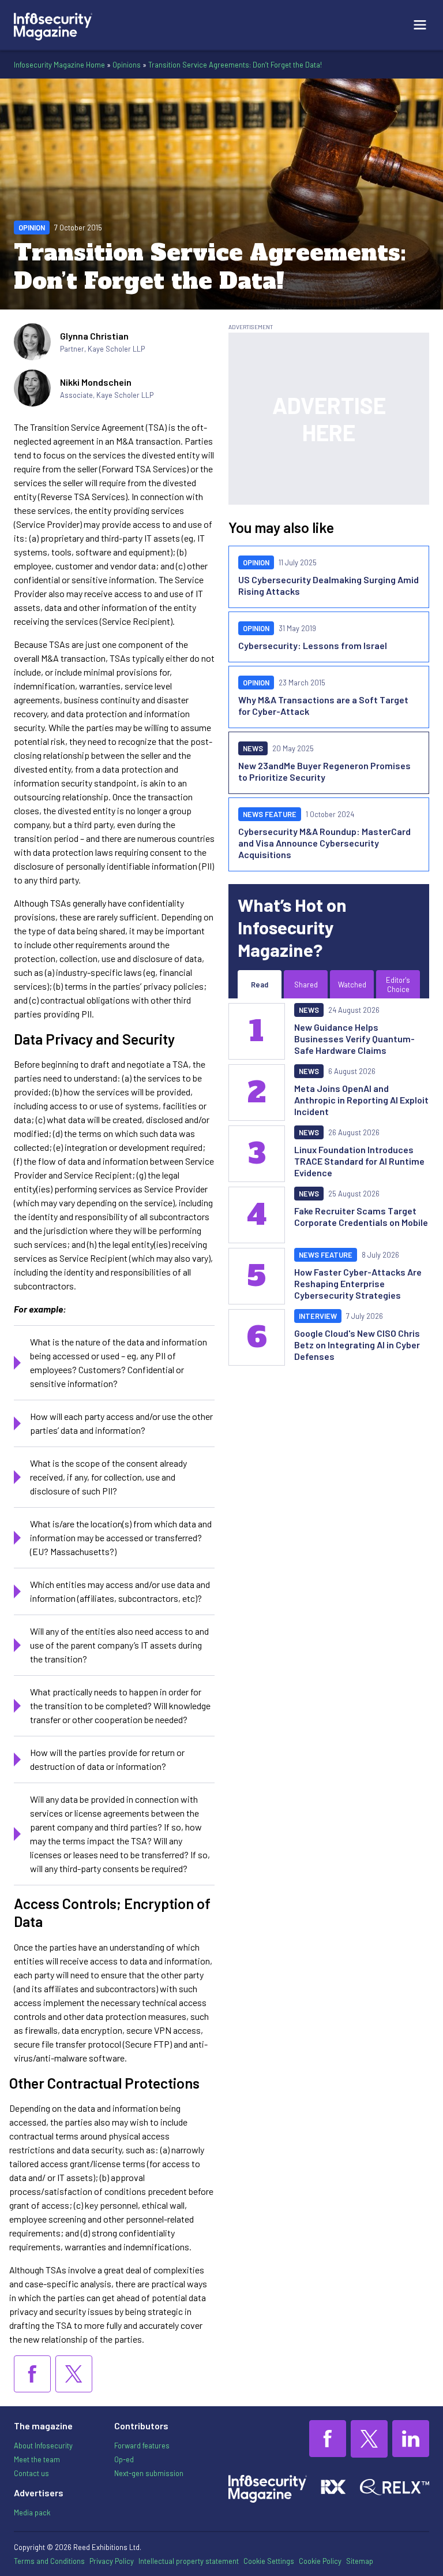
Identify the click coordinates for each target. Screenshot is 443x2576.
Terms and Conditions (49, 2561)
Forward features (142, 2445)
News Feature (270, 814)
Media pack (32, 2512)
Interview (318, 1316)
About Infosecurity (43, 2445)
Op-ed (124, 2459)
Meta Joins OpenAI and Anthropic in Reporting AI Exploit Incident (361, 1100)
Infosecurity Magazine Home (59, 65)
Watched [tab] (352, 985)
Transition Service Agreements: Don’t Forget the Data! (235, 65)
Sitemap (360, 2561)
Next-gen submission (149, 2473)
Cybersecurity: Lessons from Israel (313, 645)
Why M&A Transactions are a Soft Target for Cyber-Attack (323, 705)
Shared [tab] (306, 985)
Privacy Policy (112, 2561)
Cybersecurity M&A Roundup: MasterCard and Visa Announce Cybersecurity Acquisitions (324, 843)
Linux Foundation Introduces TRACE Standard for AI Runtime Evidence (359, 1161)
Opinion (32, 228)
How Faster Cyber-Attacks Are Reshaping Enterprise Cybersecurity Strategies (358, 1283)
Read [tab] (260, 985)
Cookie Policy (320, 2561)
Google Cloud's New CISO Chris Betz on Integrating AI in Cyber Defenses (357, 1345)
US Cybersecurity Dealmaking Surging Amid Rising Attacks (329, 585)
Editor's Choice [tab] (398, 985)
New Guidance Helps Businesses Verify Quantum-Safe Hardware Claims (354, 1039)
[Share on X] (74, 2374)
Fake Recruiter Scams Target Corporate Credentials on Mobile (361, 1216)
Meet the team (37, 2459)
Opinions (127, 65)
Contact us (31, 2473)
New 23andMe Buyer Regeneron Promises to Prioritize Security (324, 771)
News (253, 748)
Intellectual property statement (189, 2561)
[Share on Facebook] (32, 2374)
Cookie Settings (269, 2561)
